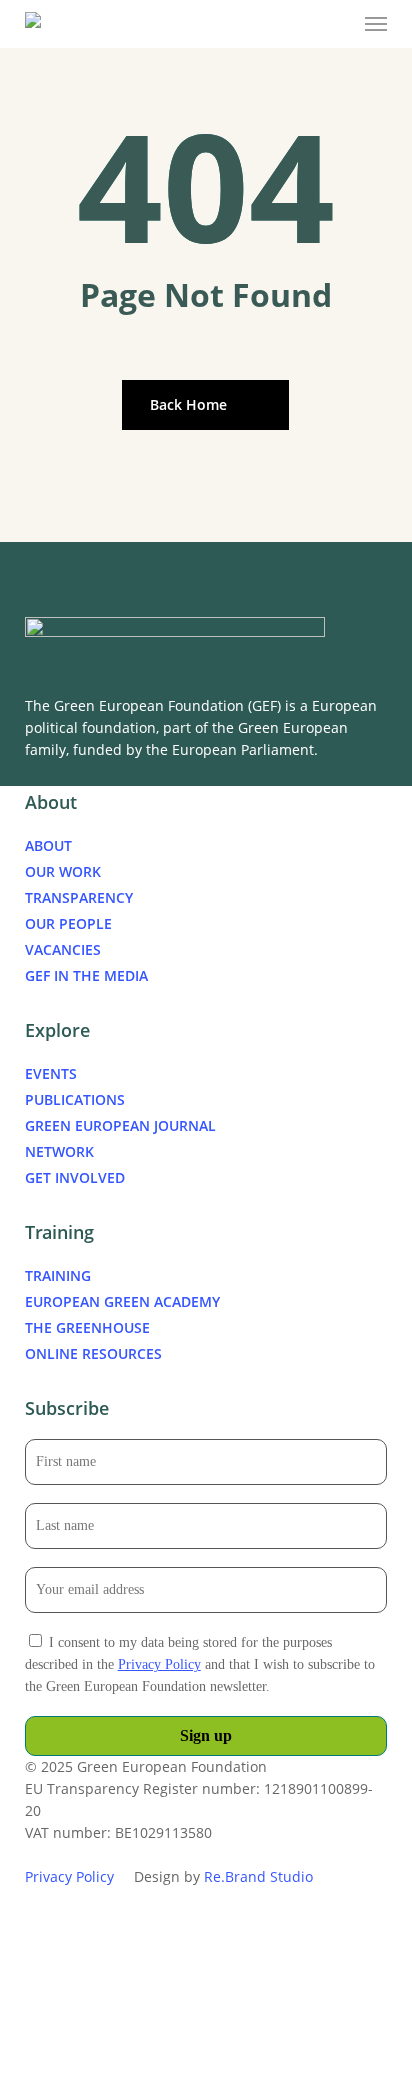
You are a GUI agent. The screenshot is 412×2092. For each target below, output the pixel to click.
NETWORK (59, 1151)
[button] (376, 24)
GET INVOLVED (75, 1177)
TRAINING (58, 1275)
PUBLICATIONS (75, 1099)
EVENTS (51, 1073)
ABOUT (48, 845)
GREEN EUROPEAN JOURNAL (120, 1125)
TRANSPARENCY (79, 897)
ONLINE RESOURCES (93, 1353)
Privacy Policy (159, 1664)
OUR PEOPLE (68, 923)
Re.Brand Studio (258, 1876)
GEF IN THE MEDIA (86, 975)
